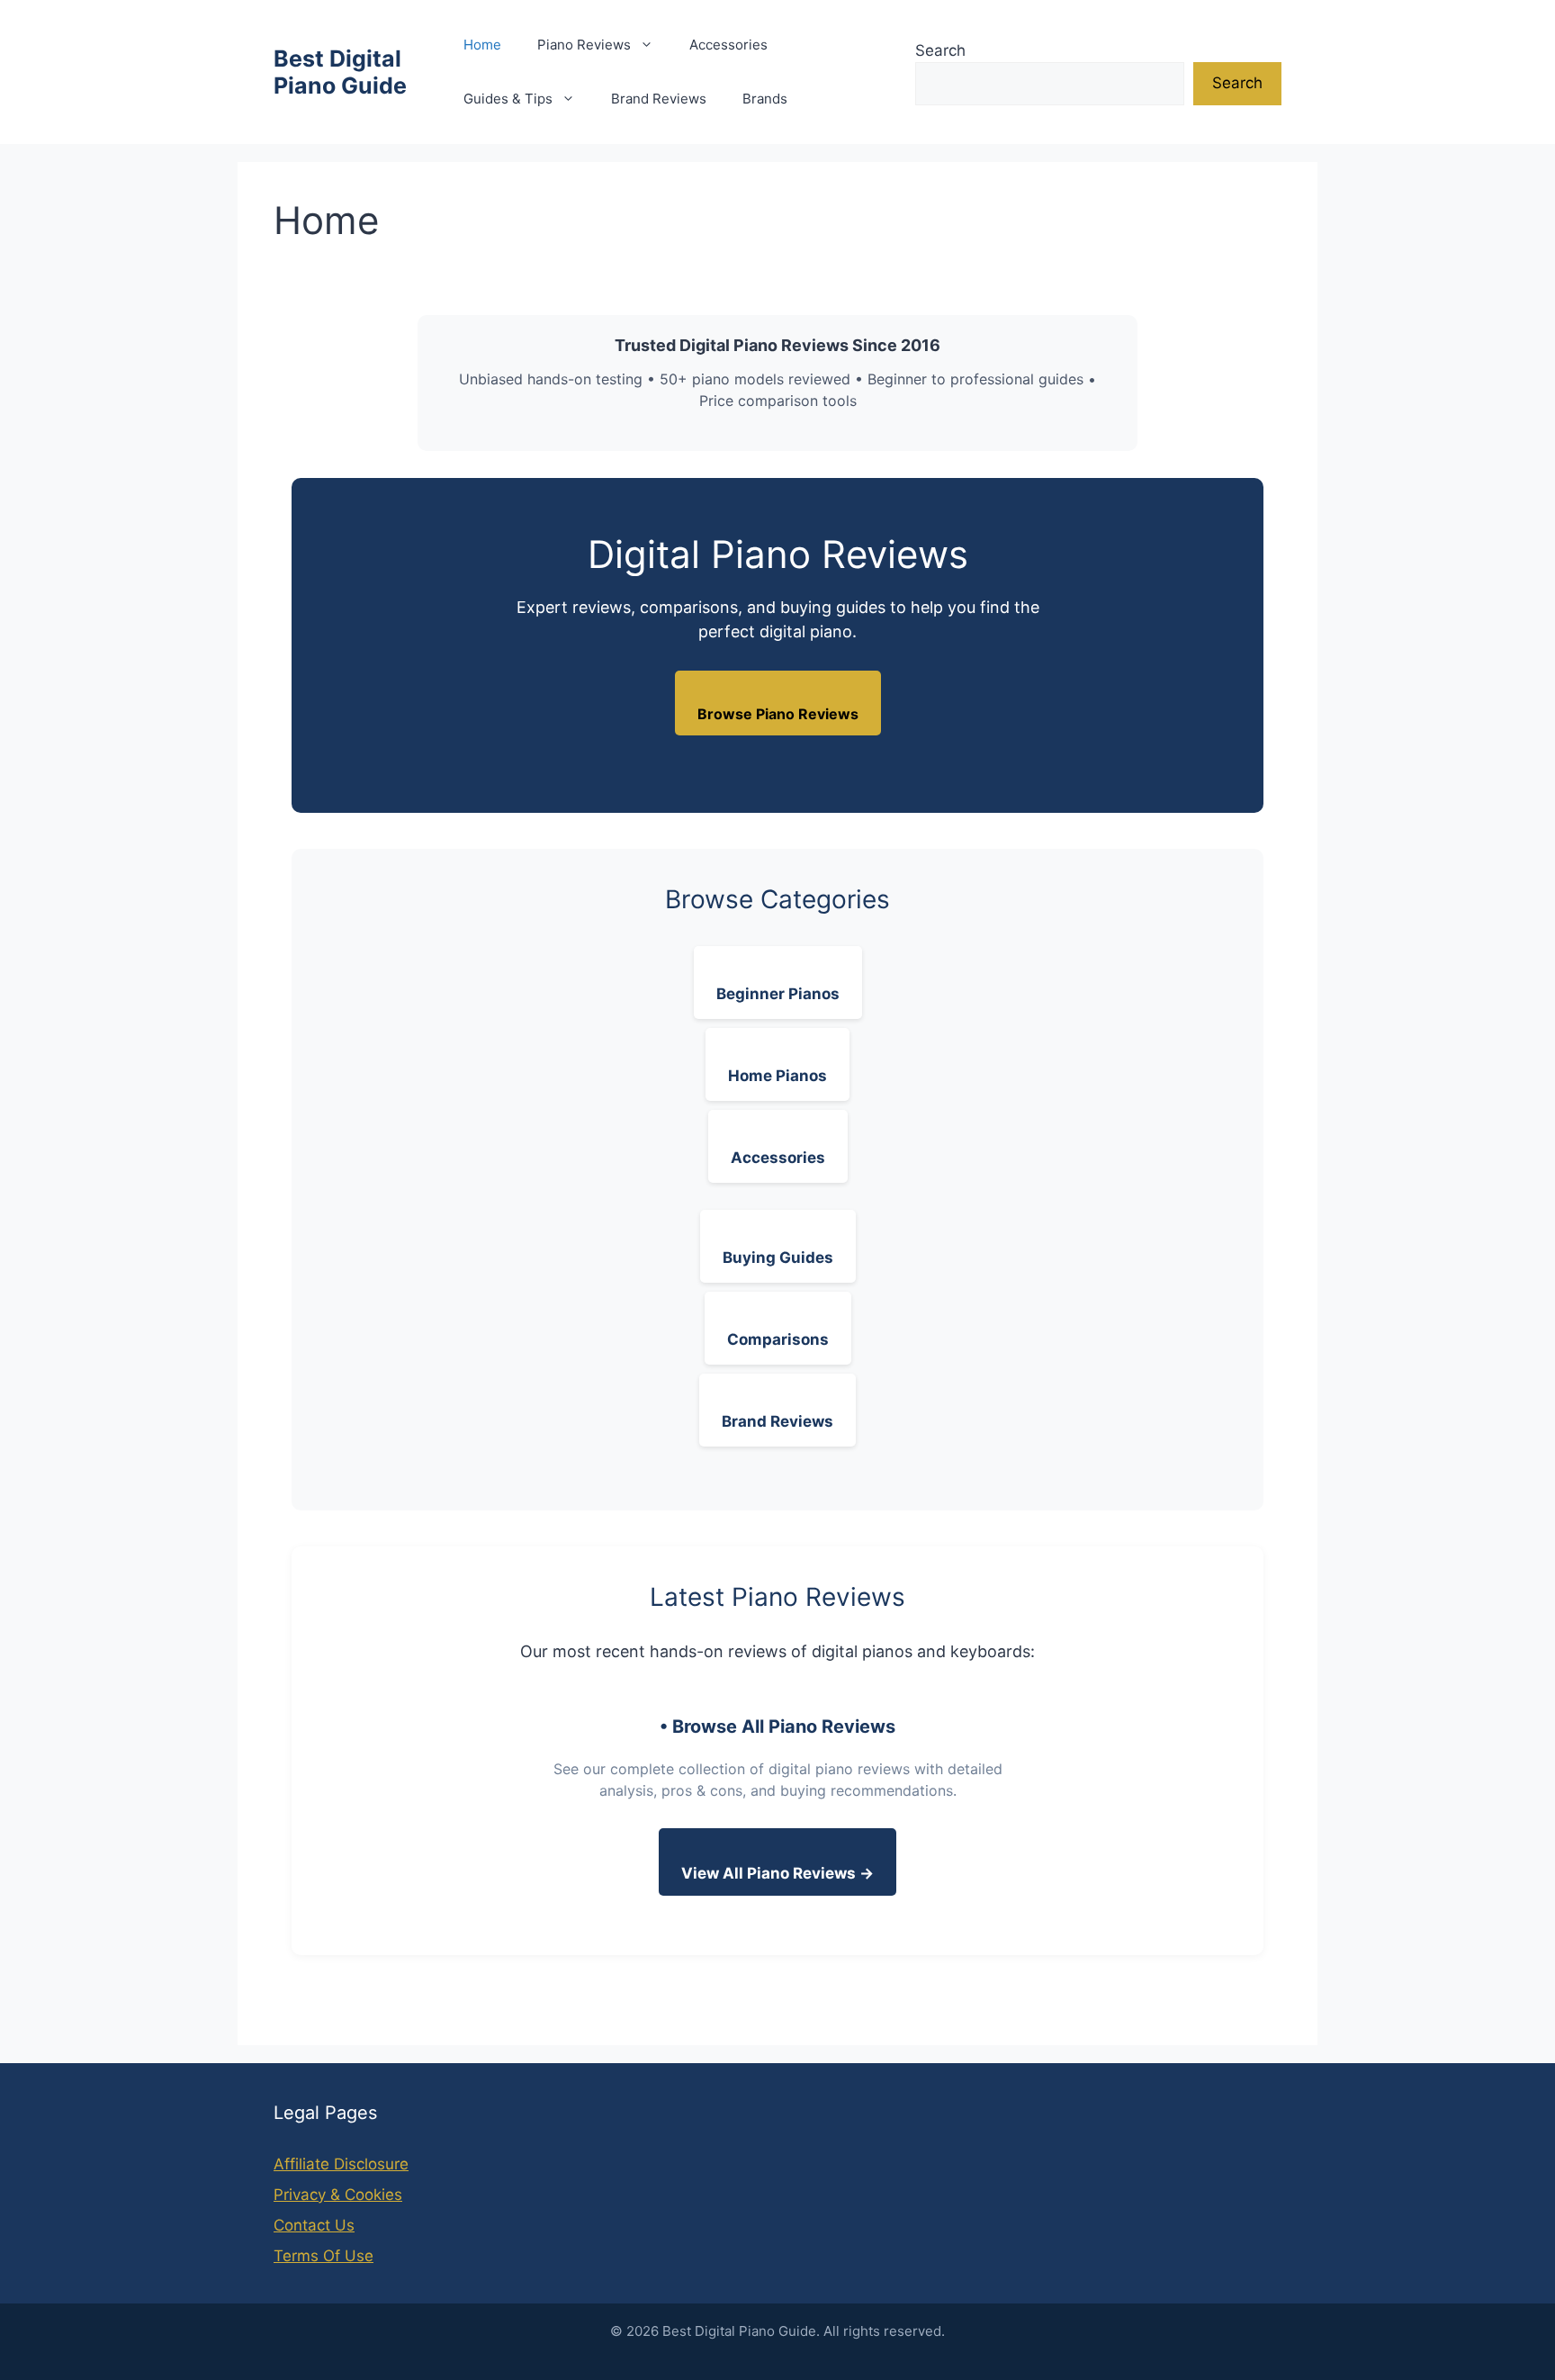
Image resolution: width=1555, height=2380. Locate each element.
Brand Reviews (659, 99)
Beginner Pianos (778, 994)
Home (482, 45)
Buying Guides (778, 1258)
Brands (765, 99)
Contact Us (314, 2225)
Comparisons (778, 1339)
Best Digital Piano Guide (340, 72)
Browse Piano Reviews (778, 714)
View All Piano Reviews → (777, 1873)
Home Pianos (777, 1076)
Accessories (728, 45)
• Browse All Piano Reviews (777, 1726)
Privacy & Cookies (338, 2195)
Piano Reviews (584, 45)
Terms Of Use (324, 2256)
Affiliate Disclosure (341, 2164)
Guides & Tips (508, 99)
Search (940, 50)
